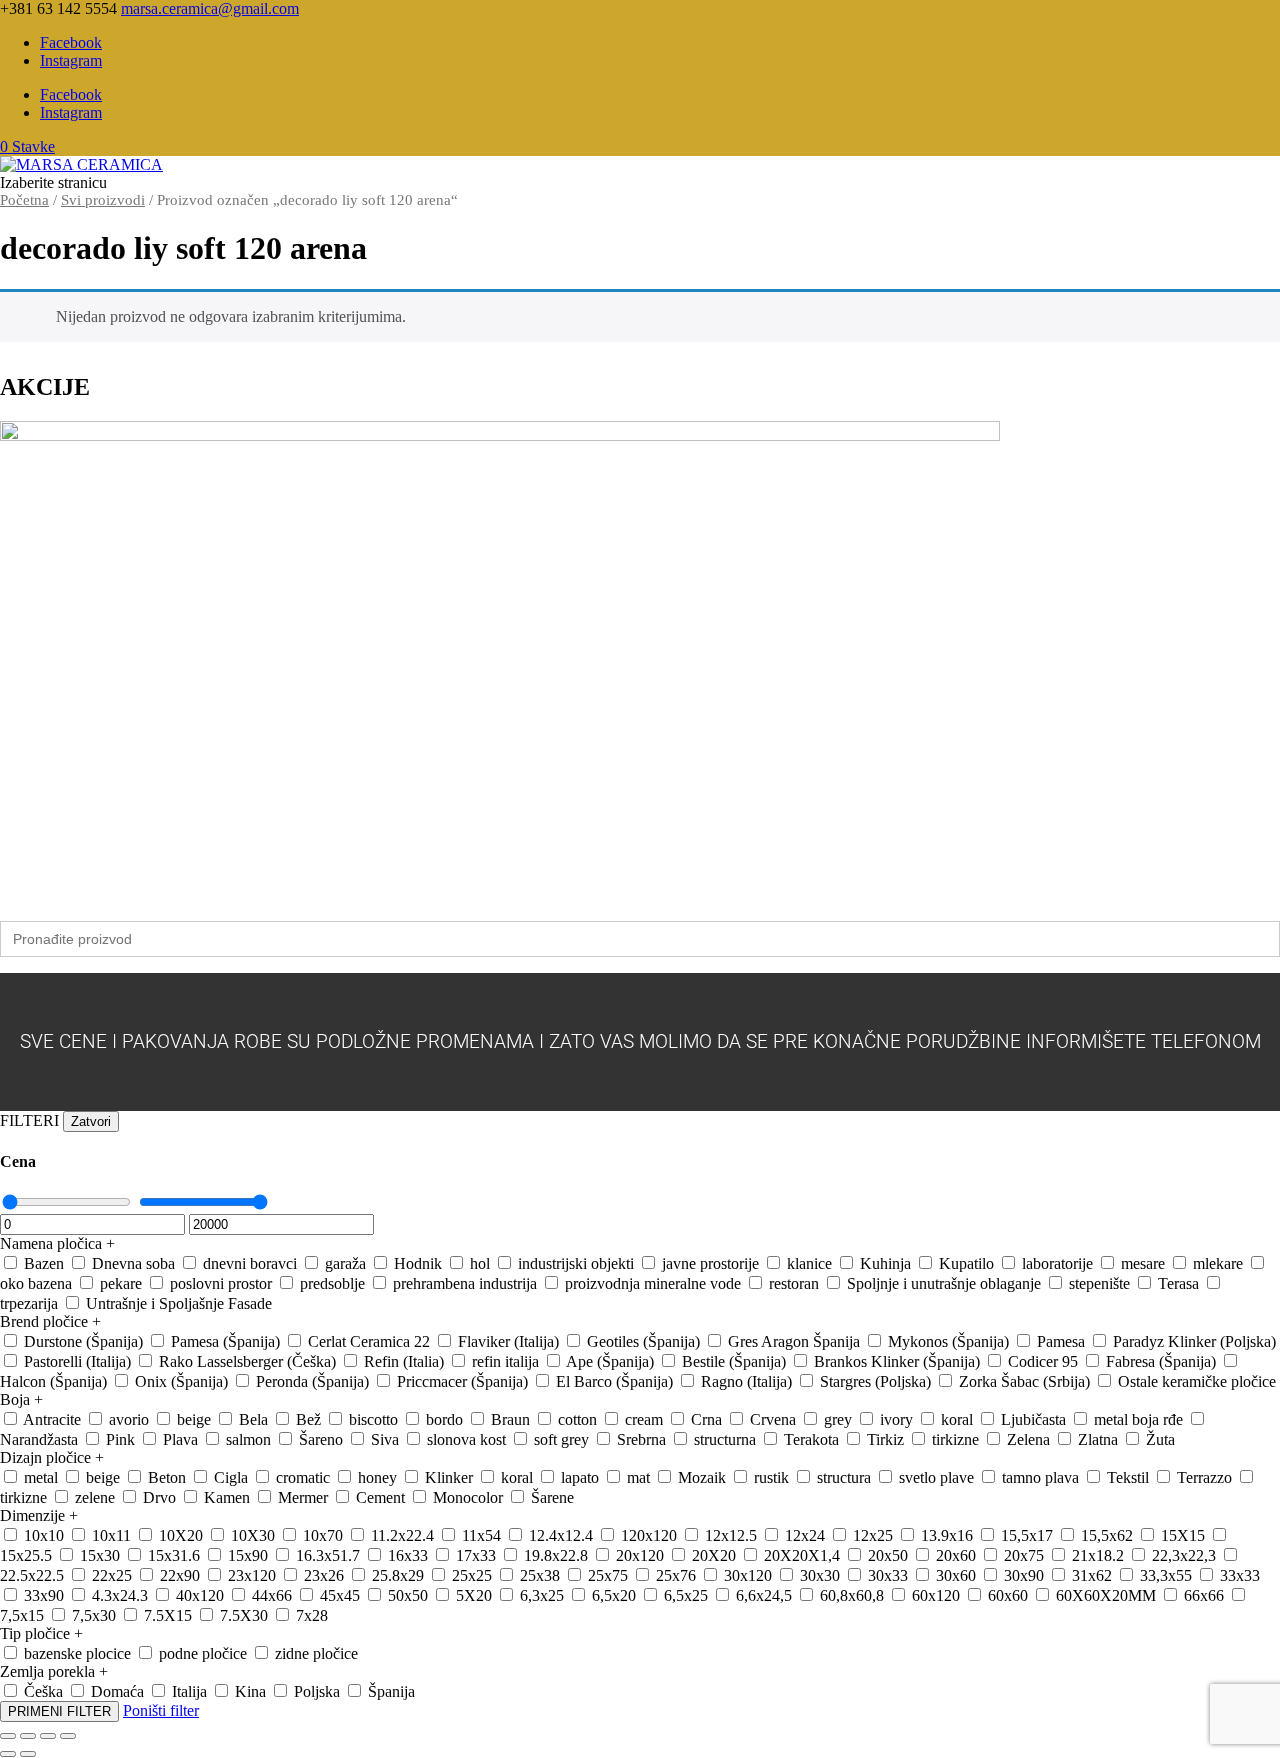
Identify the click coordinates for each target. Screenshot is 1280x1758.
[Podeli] (48, 1736)
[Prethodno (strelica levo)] (8, 1754)
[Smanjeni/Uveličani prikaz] (8, 1736)
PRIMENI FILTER (59, 1711)
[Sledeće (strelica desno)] (28, 1754)
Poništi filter (161, 1710)
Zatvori (91, 1121)
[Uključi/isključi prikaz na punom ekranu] (28, 1736)
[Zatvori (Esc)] (68, 1736)
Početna (24, 200)
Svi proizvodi (103, 200)
